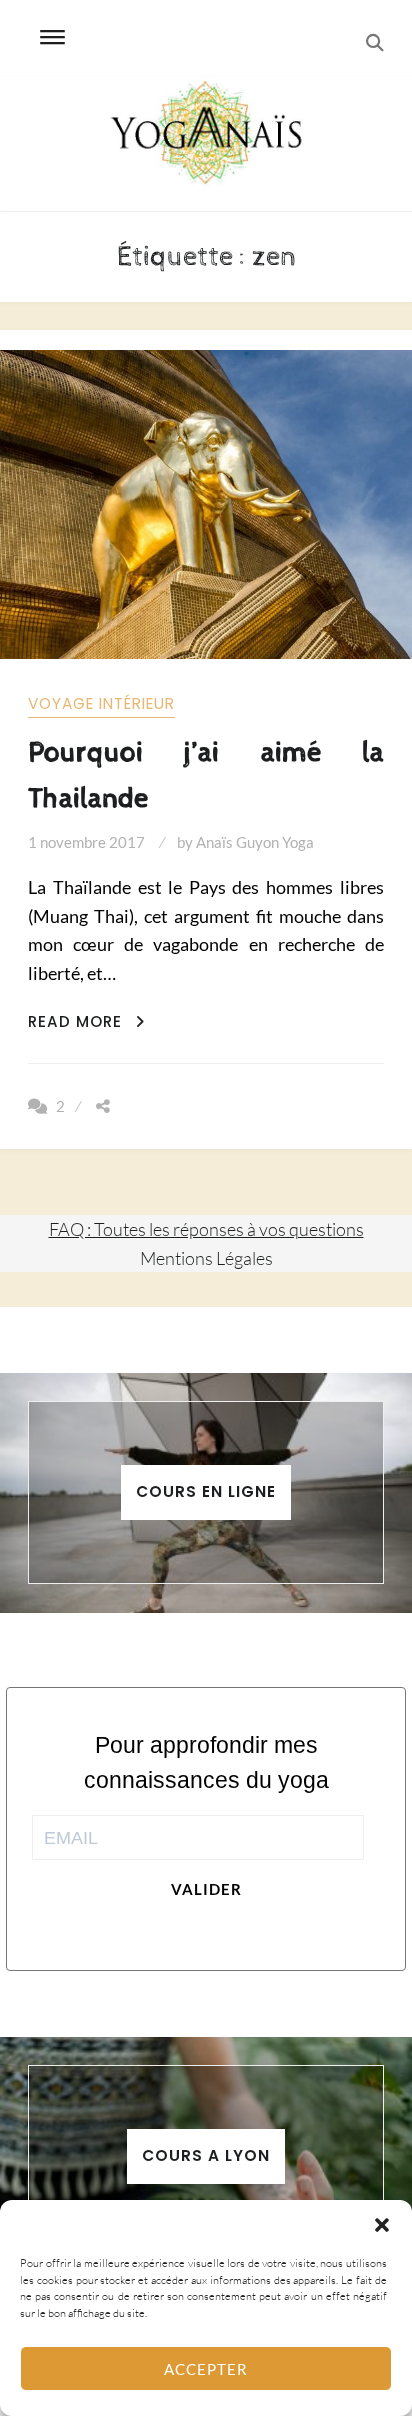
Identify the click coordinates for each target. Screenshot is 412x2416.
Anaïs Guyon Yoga (255, 842)
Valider (206, 1889)
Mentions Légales (206, 1258)
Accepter (206, 2369)
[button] (382, 2225)
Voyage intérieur (101, 703)
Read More (86, 1021)
